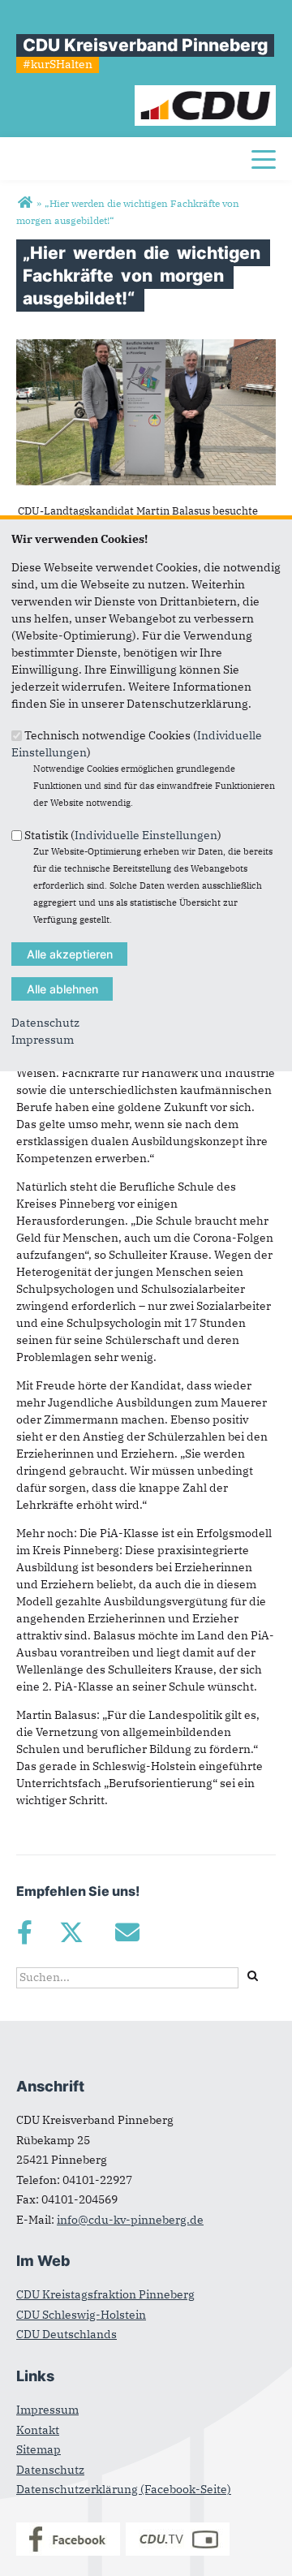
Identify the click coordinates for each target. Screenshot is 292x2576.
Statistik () (123, 834)
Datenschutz (45, 1023)
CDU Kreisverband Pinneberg (145, 45)
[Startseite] (206, 93)
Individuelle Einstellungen (146, 834)
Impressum (43, 1040)
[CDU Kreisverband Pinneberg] (25, 203)
